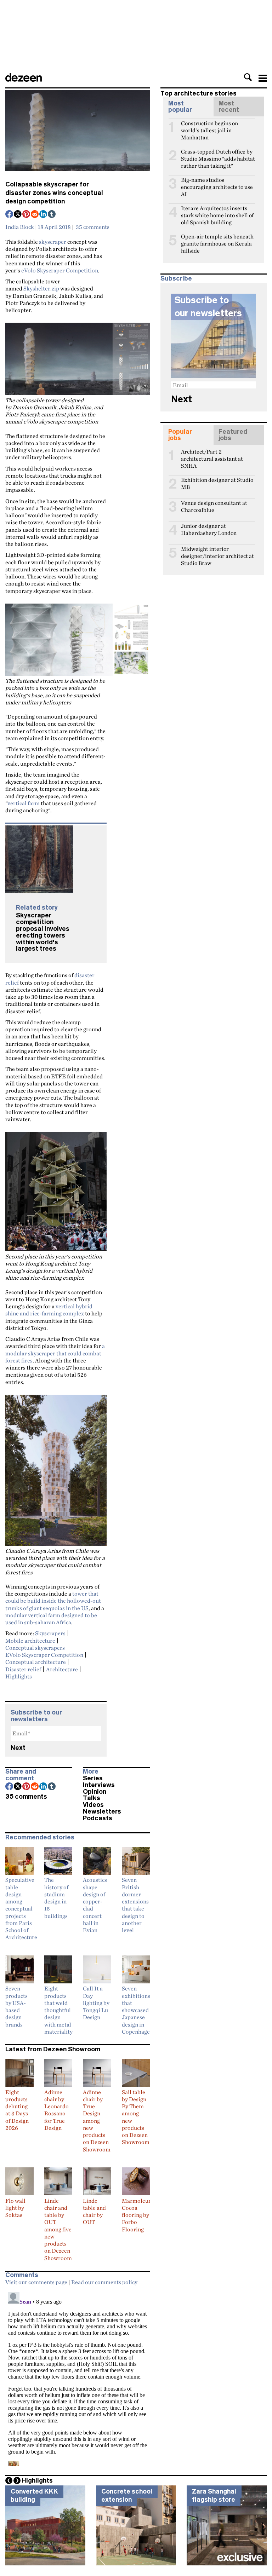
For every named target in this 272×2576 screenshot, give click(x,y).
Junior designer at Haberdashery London (209, 529)
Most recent (229, 106)
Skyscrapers (50, 1633)
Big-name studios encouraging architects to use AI (217, 183)
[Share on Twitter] (18, 215)
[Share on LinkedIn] (44, 215)
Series (93, 1778)
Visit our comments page (36, 2282)
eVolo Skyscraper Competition (60, 270)
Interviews (99, 1785)
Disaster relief (23, 1669)
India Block (20, 227)
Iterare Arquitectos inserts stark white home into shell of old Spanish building (217, 211)
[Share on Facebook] (10, 215)
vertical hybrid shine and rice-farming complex (49, 1310)
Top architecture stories (199, 93)
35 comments (93, 227)
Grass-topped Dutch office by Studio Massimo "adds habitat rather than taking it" (218, 155)
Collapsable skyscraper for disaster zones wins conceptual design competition (54, 193)
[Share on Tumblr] (52, 215)
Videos (93, 1805)
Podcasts (98, 1818)
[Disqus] (78, 2378)
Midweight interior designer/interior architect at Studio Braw (217, 552)
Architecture (62, 1669)
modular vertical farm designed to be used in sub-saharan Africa (51, 1619)
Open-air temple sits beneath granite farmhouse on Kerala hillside (217, 240)
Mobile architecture (30, 1641)
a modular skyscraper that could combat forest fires (55, 1353)
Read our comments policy (104, 2282)
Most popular (180, 106)
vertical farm (24, 803)
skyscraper (53, 242)
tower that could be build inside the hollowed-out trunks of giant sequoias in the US (53, 1601)
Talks (92, 1798)
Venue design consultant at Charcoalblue (214, 506)
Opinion (95, 1792)
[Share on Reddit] (35, 215)
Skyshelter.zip (41, 288)
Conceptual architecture (36, 1662)
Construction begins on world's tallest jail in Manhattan (209, 126)
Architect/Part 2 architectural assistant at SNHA (212, 455)
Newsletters (102, 1811)
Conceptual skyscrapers (35, 1648)
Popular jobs (180, 435)
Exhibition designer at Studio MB (217, 483)
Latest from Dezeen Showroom (53, 2049)
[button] (248, 77)
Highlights (19, 1676)
